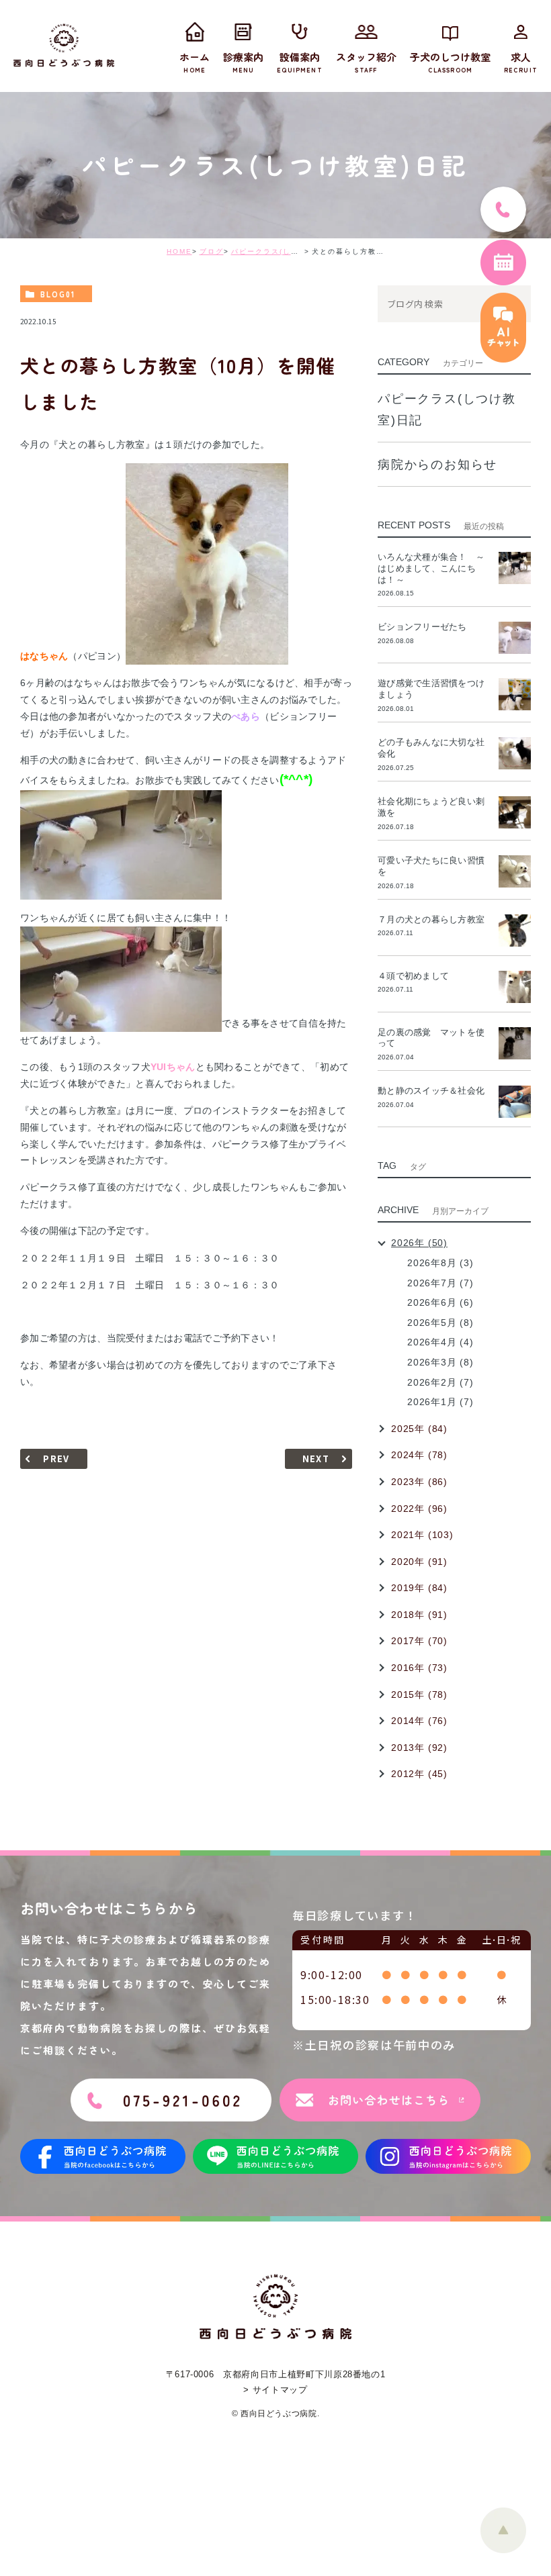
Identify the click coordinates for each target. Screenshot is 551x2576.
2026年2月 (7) (440, 1382)
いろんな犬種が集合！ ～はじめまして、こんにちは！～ (431, 568)
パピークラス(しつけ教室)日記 (287, 251)
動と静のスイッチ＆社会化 (431, 1091)
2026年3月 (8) (440, 1362)
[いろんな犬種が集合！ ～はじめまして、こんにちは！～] (515, 568)
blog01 (58, 294)
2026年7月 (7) (440, 1283)
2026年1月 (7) (440, 1402)
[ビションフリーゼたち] (515, 638)
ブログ (212, 251)
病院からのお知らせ (437, 465)
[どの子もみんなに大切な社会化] (515, 753)
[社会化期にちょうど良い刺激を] (515, 812)
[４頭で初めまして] (515, 987)
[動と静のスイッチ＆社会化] (515, 1102)
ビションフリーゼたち (427, 627)
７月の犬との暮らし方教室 (431, 919)
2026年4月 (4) (440, 1342)
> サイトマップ (275, 2390)
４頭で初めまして (413, 976)
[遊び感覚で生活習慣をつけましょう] (515, 694)
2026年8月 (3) (440, 1263)
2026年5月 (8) (440, 1323)
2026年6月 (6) (440, 1302)
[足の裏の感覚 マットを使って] (515, 1043)
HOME (179, 251)
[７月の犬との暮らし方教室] (515, 931)
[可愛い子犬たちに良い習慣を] (515, 871)
